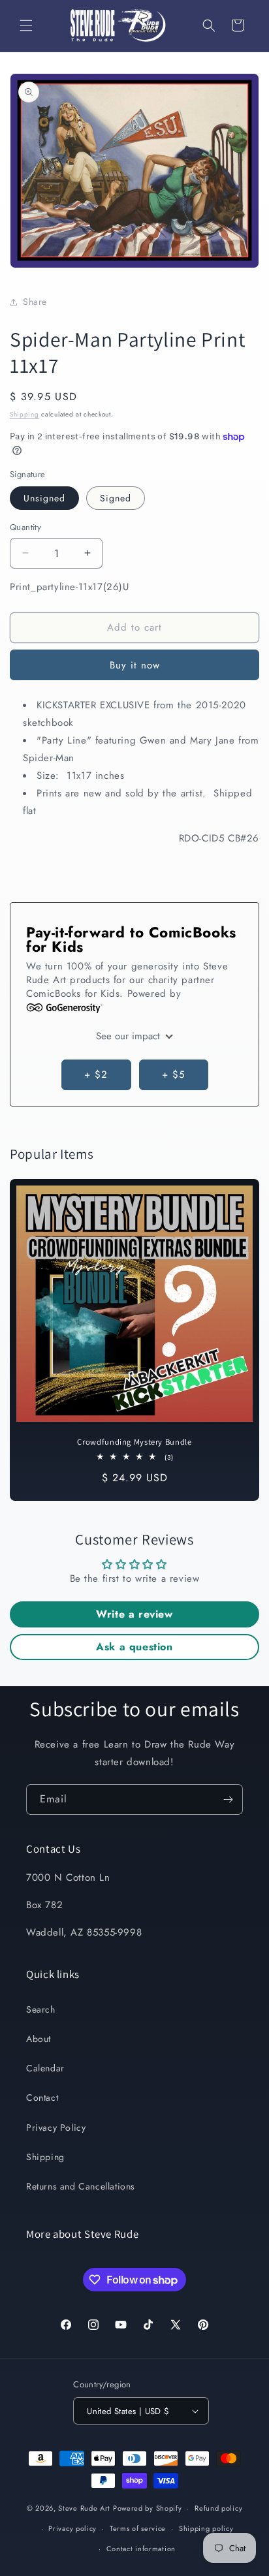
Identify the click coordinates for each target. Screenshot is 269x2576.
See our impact (130, 1036)
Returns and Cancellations (81, 2186)
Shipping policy (206, 2528)
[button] (26, 25)
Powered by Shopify (148, 2508)
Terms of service (138, 2528)
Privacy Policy (56, 2128)
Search (41, 2009)
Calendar (45, 2068)
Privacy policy (72, 2528)
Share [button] (35, 302)
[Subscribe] (228, 1799)
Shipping (24, 414)
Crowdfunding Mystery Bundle (134, 1442)
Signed (116, 498)
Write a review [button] (134, 1614)
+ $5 (173, 1075)
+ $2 (96, 1075)
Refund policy (218, 2508)
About (39, 2039)
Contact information (141, 2549)
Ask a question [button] (134, 1647)
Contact (42, 2097)
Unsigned (44, 498)
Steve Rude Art (84, 2508)
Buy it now (135, 665)
